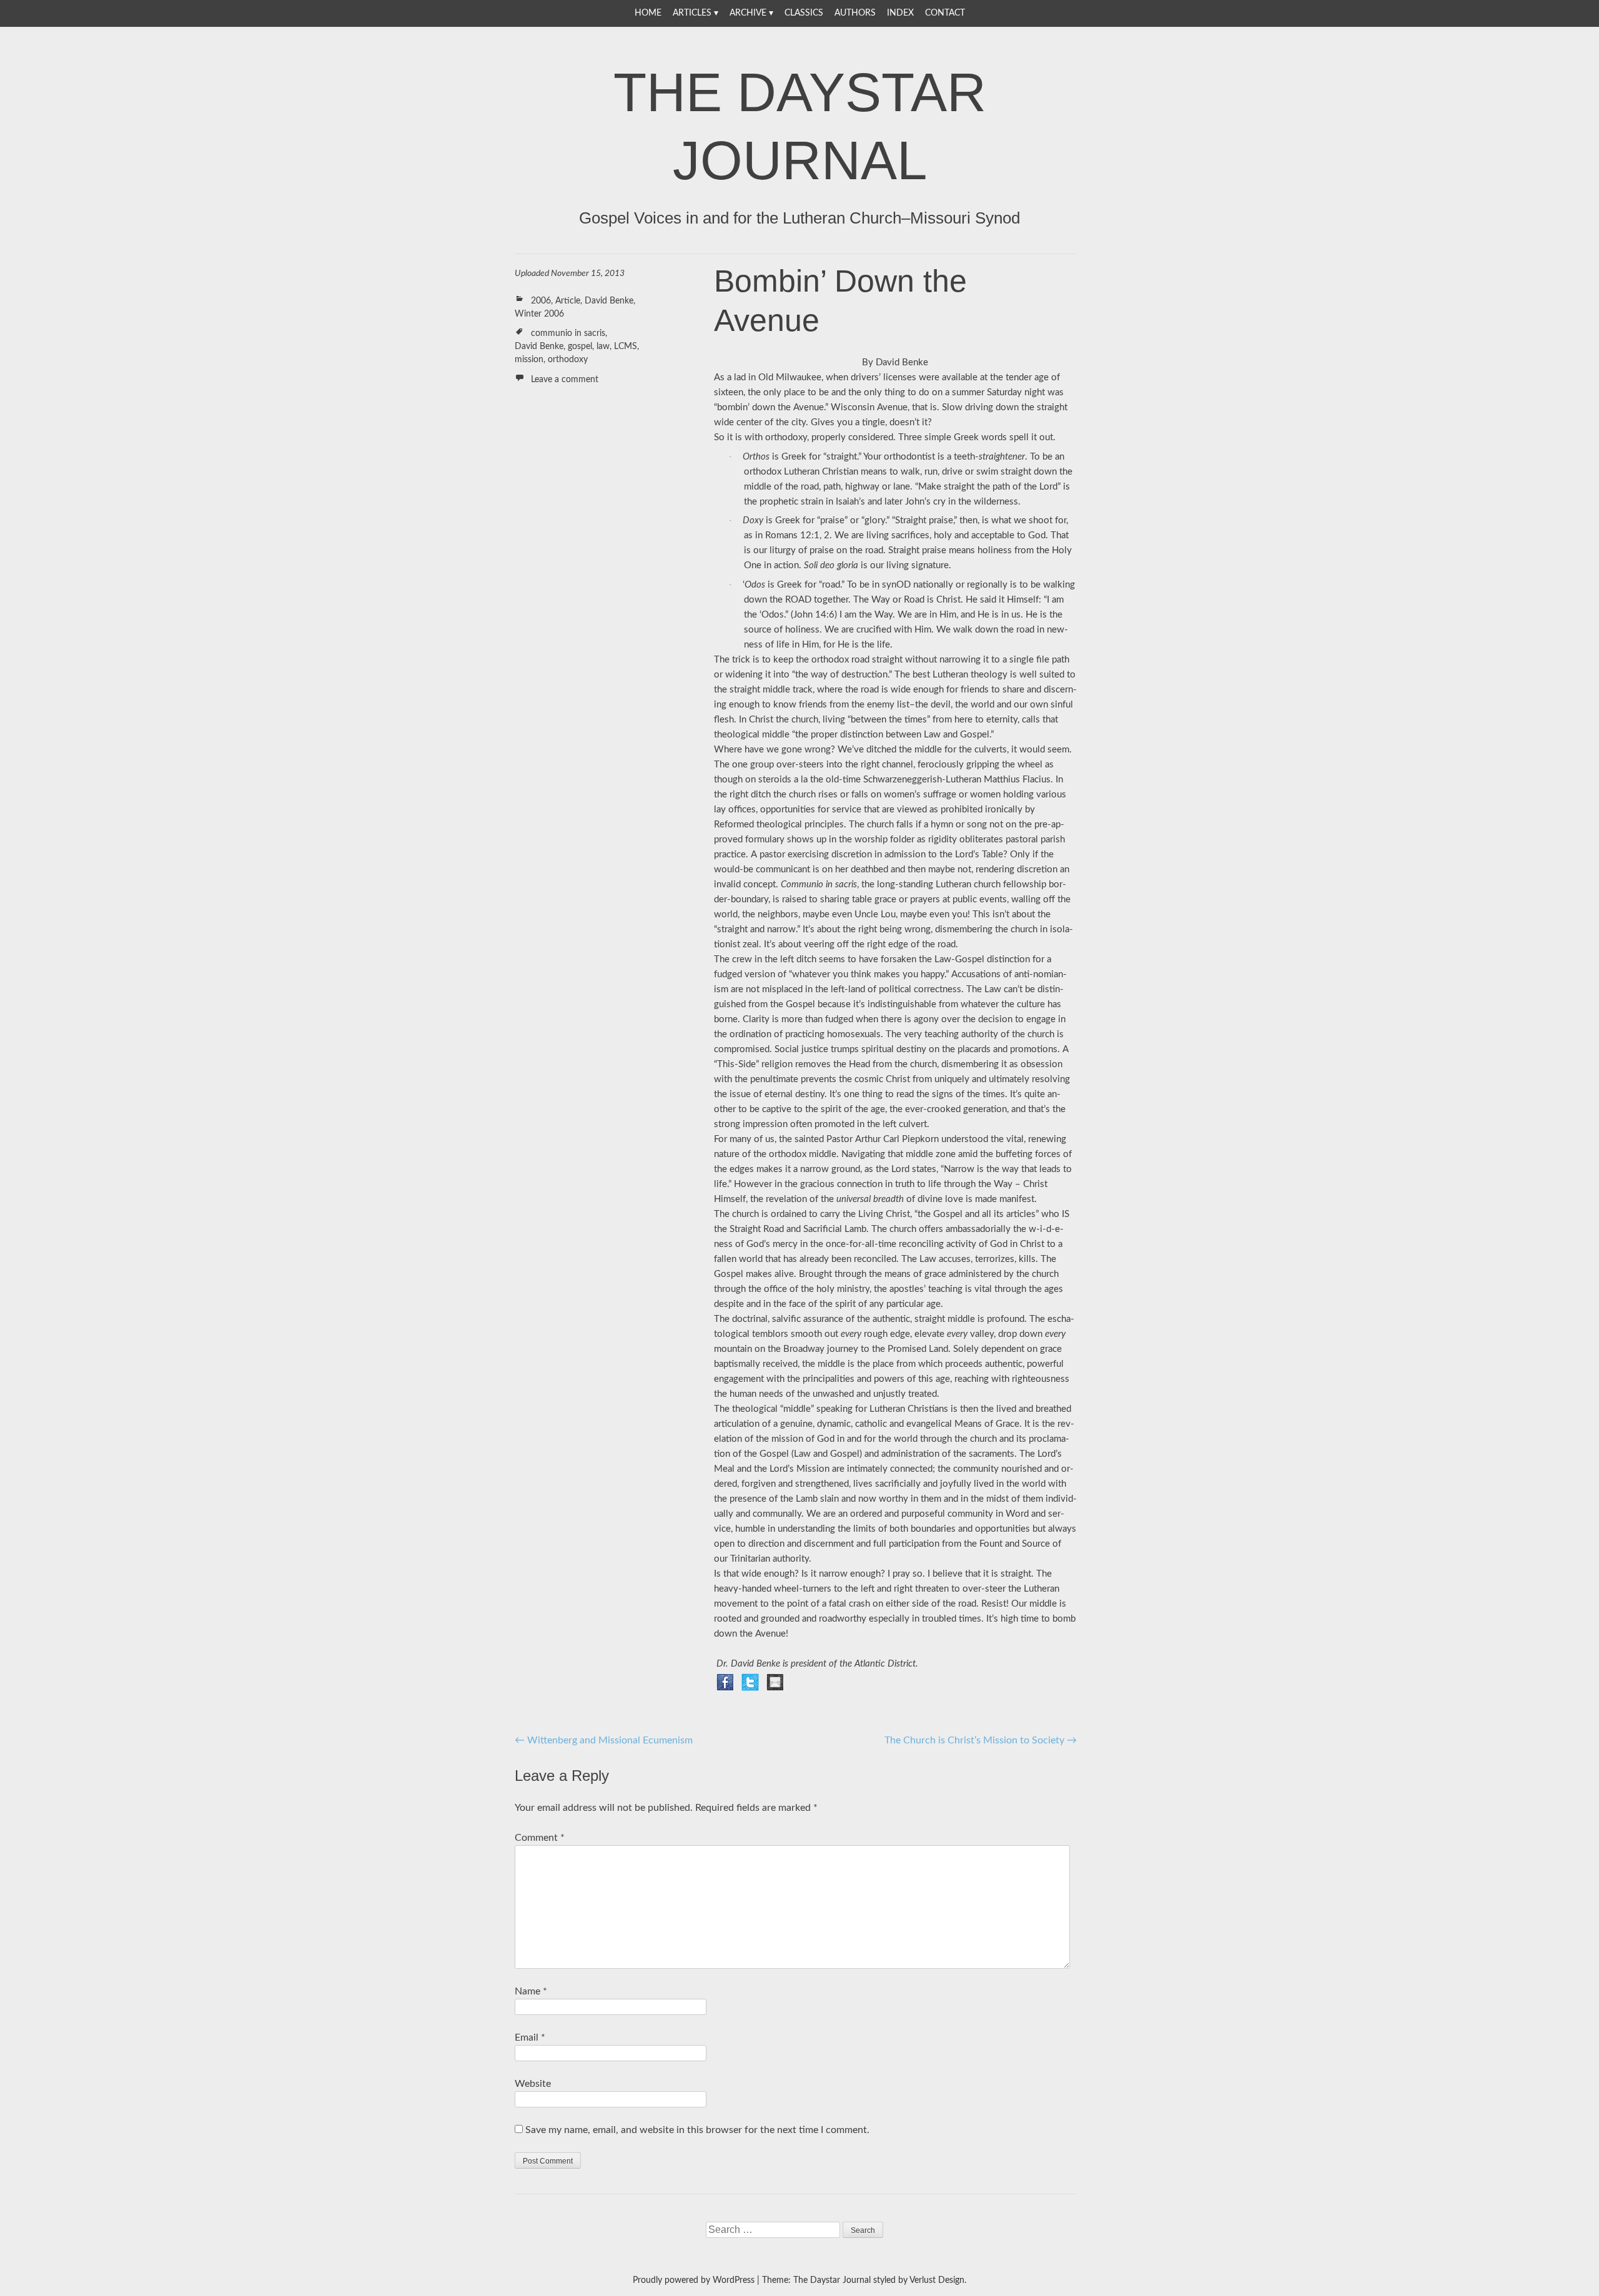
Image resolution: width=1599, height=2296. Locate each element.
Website (533, 2084)
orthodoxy (568, 360)
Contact (945, 13)
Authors (855, 13)
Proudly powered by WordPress (694, 2280)
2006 (541, 301)
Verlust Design (937, 2280)
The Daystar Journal (800, 126)
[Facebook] (725, 1682)
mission (529, 360)
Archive (748, 13)
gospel (580, 347)
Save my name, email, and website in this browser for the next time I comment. (697, 2130)
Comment (540, 1838)
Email (530, 2037)
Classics (804, 13)
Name (531, 1991)
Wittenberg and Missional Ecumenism (604, 1740)
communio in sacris (568, 333)
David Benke (609, 301)
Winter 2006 (539, 314)
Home (648, 13)
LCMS (626, 347)
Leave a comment (565, 380)
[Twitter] (750, 1682)
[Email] (775, 1682)
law (603, 347)
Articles (692, 13)
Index (900, 13)
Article (568, 301)
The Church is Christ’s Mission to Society (981, 1740)
